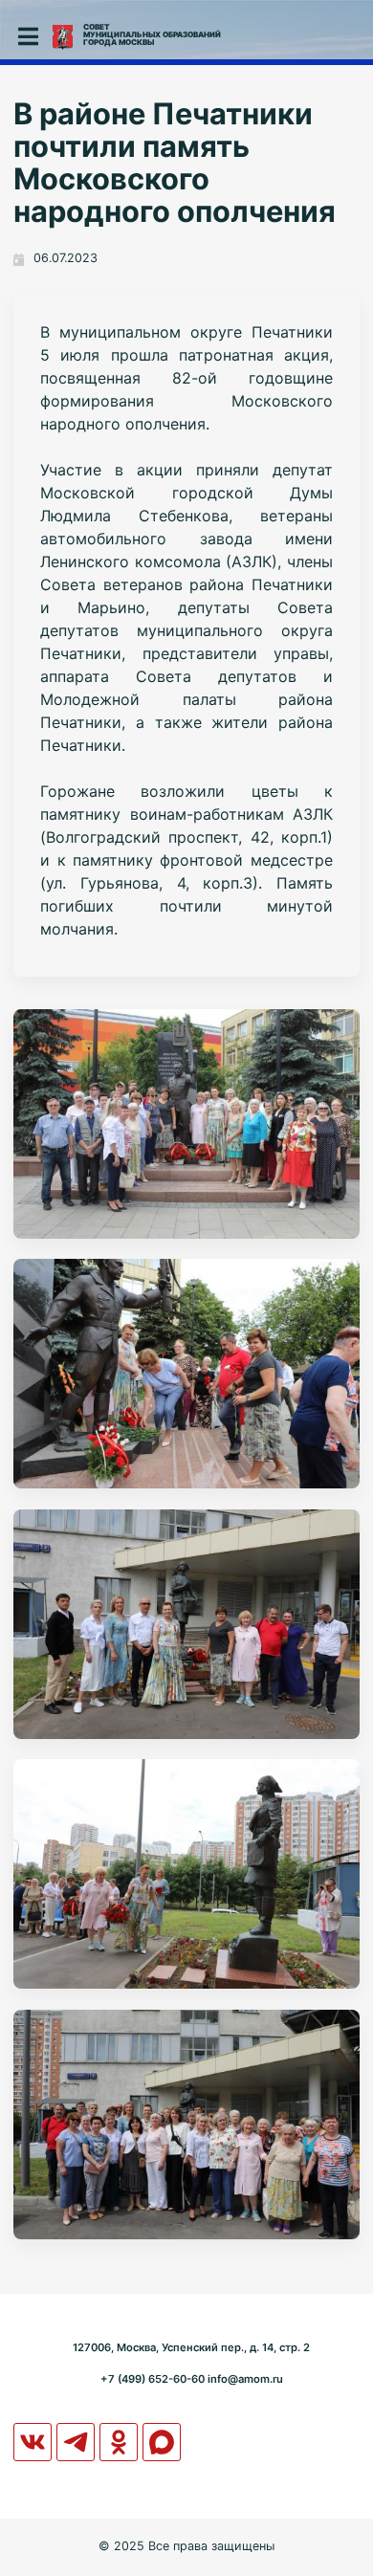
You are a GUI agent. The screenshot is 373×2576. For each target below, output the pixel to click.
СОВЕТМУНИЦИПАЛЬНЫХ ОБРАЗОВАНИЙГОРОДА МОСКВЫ (152, 34)
